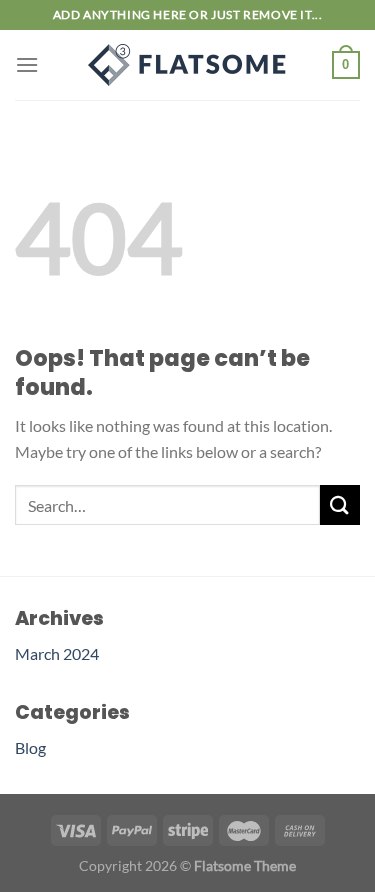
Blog (30, 747)
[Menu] (27, 64)
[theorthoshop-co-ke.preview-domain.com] (188, 65)
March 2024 (57, 653)
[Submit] (340, 504)
